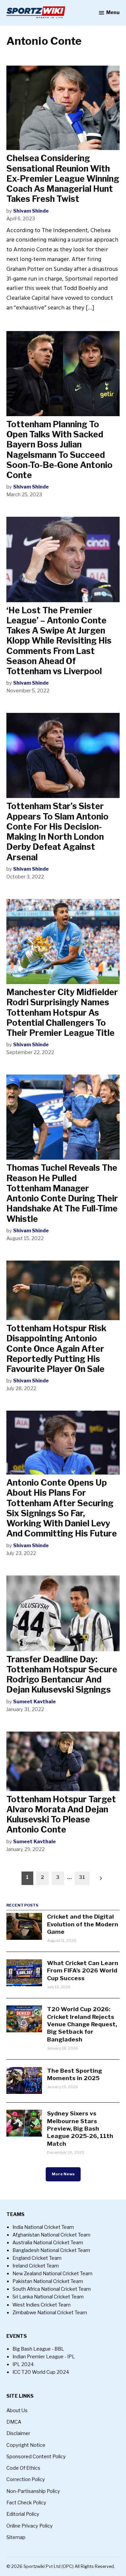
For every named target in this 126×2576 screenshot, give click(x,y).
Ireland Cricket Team (36, 2266)
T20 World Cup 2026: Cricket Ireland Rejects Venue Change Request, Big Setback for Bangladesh (82, 2024)
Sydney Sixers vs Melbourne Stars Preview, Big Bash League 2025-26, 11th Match (80, 2128)
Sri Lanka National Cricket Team (48, 2297)
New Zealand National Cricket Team (52, 2274)
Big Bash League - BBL (38, 2349)
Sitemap (16, 2537)
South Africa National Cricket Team (52, 2289)
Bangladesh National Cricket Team (51, 2250)
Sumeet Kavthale (34, 1702)
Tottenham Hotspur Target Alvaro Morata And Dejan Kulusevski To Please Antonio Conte (61, 1815)
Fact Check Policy (26, 2503)
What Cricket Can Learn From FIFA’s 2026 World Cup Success (83, 1970)
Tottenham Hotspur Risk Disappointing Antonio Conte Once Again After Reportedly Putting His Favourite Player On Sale (56, 1349)
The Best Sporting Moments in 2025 (75, 2074)
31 (82, 1877)
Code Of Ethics (23, 2468)
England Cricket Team (37, 2258)
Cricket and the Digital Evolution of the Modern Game (83, 1924)
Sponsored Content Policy (36, 2457)
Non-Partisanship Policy (33, 2491)
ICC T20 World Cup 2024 (41, 2372)
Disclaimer (18, 2433)
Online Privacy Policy (30, 2526)
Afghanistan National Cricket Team (51, 2235)
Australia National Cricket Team (48, 2243)
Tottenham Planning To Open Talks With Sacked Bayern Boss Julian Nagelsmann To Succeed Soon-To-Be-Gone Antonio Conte (59, 450)
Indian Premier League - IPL (44, 2357)
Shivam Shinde (31, 211)
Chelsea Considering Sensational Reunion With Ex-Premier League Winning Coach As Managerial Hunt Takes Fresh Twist (63, 178)
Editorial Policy (23, 2514)
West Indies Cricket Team (41, 2305)
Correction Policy (26, 2479)
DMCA (14, 2422)
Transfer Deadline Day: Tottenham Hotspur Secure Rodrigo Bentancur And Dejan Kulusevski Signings (62, 1675)
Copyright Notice (26, 2445)
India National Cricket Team (43, 2227)
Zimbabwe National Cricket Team (50, 2313)
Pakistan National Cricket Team (48, 2281)
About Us (17, 2410)
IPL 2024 (23, 2364)
